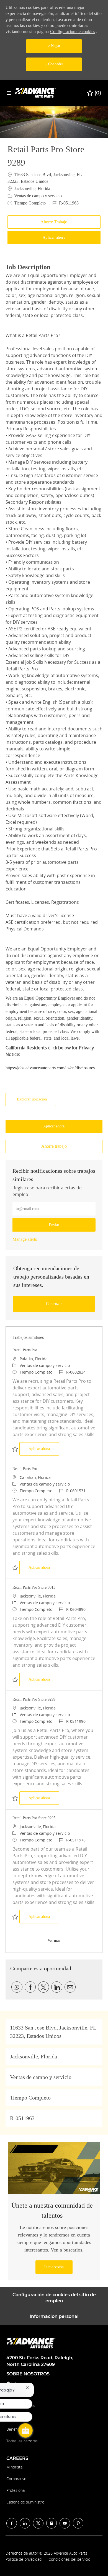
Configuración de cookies (73, 32)
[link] (25, 1239)
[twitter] (38, 2523)
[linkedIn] (25, 2523)
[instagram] (52, 2523)
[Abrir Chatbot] (25, 2430)
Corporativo (16, 2479)
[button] (54, 238)
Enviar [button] (54, 1225)
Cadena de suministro (25, 2502)
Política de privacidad (24, 2559)
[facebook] (12, 2523)
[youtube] (65, 2523)
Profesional (16, 2490)
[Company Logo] (36, 93)
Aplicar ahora (44, 1449)
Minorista (14, 2467)
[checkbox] (54, 222)
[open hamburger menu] (9, 93)
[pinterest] (78, 2523)
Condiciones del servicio (69, 2559)
